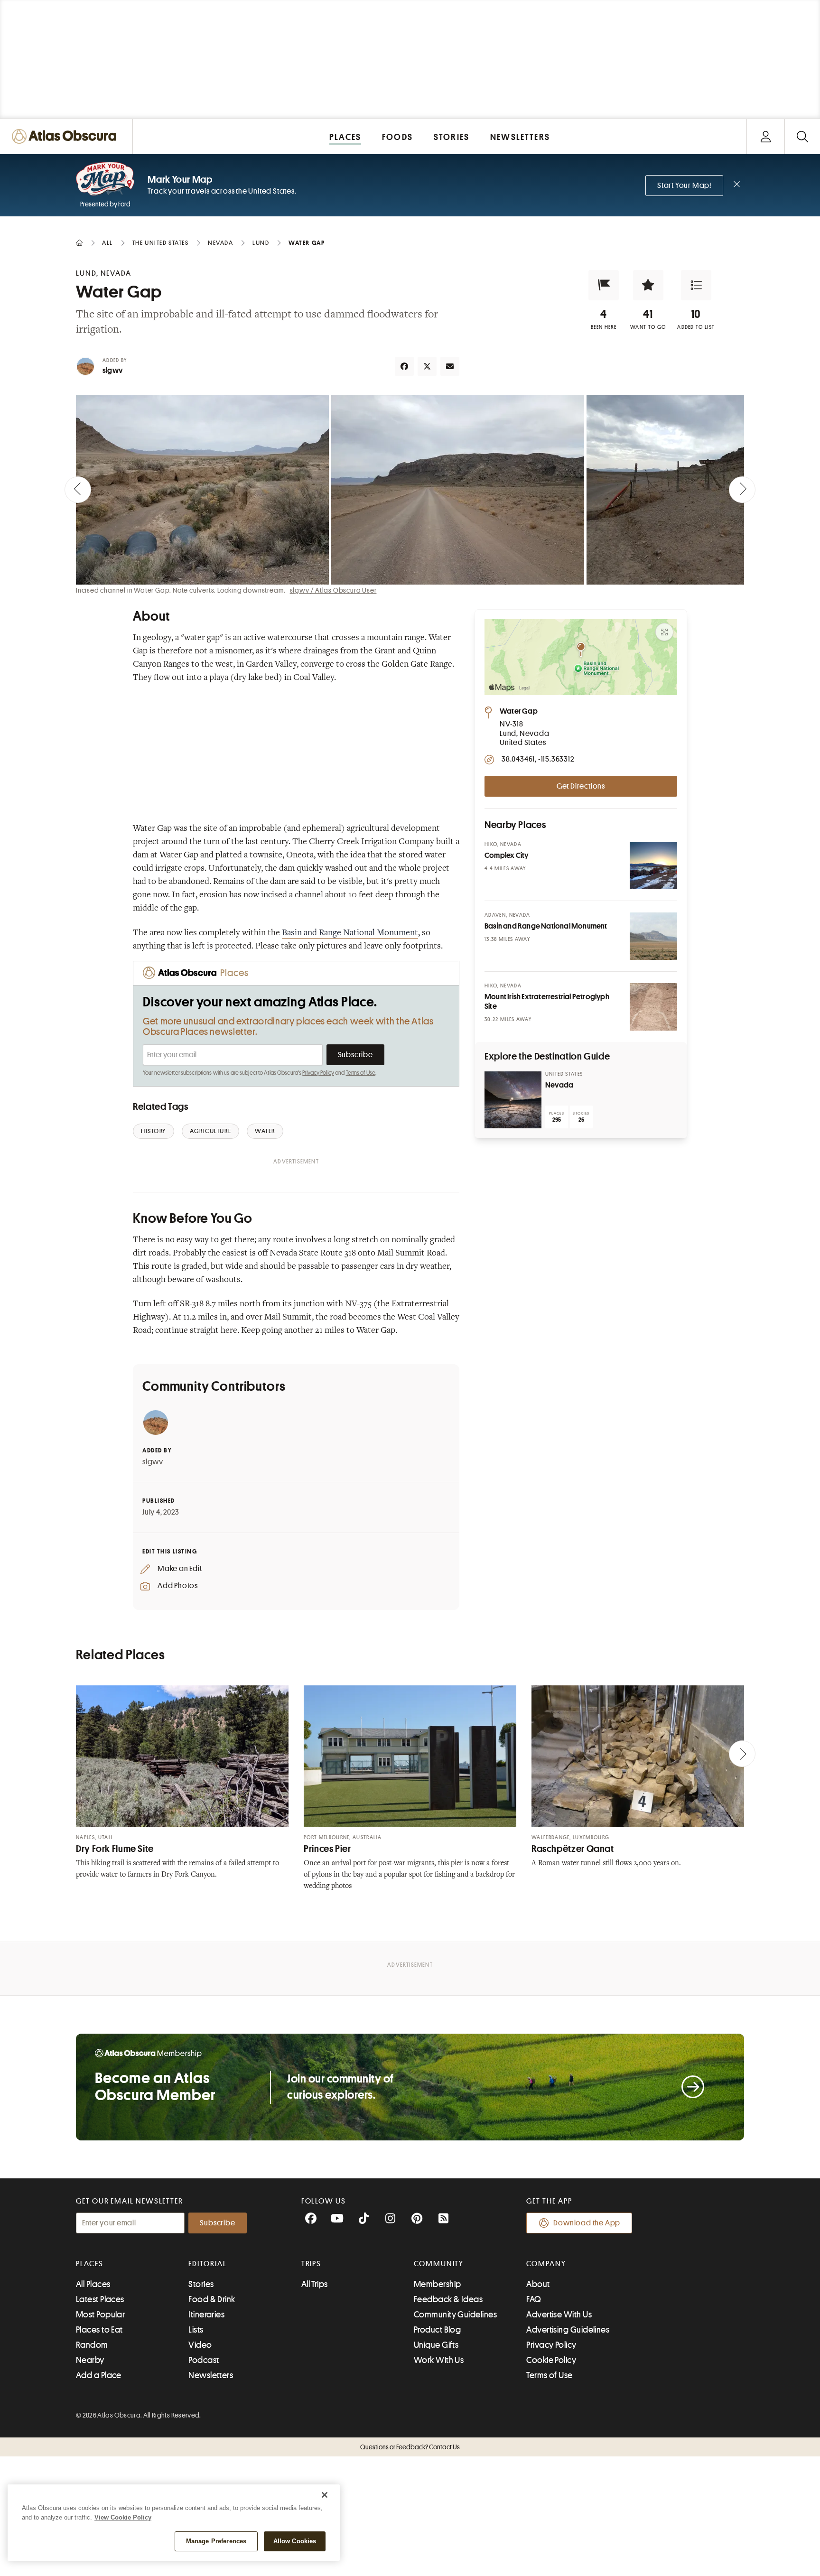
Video (200, 2345)
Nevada (559, 1085)
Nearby (90, 2360)
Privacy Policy (318, 1073)
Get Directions (581, 786)
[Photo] (653, 865)
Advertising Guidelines (568, 2330)
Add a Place (99, 2375)
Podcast (204, 2360)
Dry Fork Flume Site (115, 1849)
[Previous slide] (78, 490)
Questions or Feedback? (410, 2447)
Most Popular (100, 2315)
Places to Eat (99, 2330)
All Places (93, 2284)
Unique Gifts (436, 2345)
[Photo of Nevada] (513, 1100)
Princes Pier (327, 1849)
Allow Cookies (295, 2541)
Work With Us (439, 2360)
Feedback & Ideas (448, 2299)
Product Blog (437, 2330)
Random (92, 2345)
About (538, 2284)
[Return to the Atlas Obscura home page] (66, 136)
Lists (196, 2330)
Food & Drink (212, 2299)
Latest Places (100, 2299)
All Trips (315, 2284)
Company (546, 2264)
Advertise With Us (559, 2315)
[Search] (802, 136)
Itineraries (206, 2315)
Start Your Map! (684, 186)
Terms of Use (361, 1073)
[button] (604, 285)
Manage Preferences (216, 2541)
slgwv (112, 371)
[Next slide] (742, 490)
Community (439, 2264)
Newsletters (211, 2375)
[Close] (325, 2495)
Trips (312, 2264)
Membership (438, 2284)
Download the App (587, 2223)
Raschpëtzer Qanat (573, 1849)
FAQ (534, 2299)
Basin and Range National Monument (350, 933)
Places (90, 2264)
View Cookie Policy (123, 2517)
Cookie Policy (551, 2360)
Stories (201, 2284)
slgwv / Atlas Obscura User (333, 590)
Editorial (207, 2264)
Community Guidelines (455, 2315)
